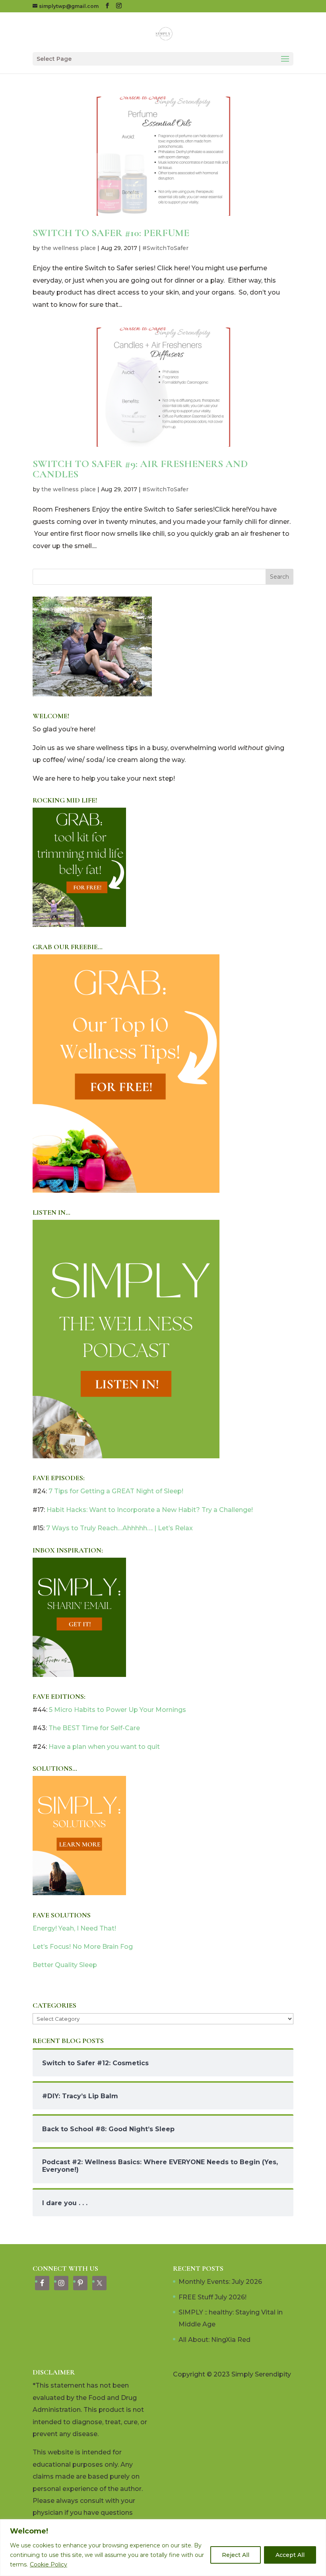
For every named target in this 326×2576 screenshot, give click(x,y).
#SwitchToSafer (165, 248)
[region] (163, 2548)
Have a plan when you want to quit (104, 1747)
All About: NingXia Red (214, 2340)
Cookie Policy (49, 2564)
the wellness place (69, 248)
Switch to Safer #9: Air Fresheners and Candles (140, 469)
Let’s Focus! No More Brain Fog (83, 1947)
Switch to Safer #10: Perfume (111, 233)
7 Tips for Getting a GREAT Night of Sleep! (116, 1491)
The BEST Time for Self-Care (94, 1728)
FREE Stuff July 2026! (212, 2297)
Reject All (236, 2555)
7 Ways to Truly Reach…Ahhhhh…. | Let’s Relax (119, 1528)
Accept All (290, 2555)
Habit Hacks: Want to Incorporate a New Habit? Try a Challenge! (150, 1510)
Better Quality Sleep (65, 1965)
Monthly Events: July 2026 (220, 2282)
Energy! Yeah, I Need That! (74, 1928)
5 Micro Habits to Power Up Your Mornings (117, 1710)
